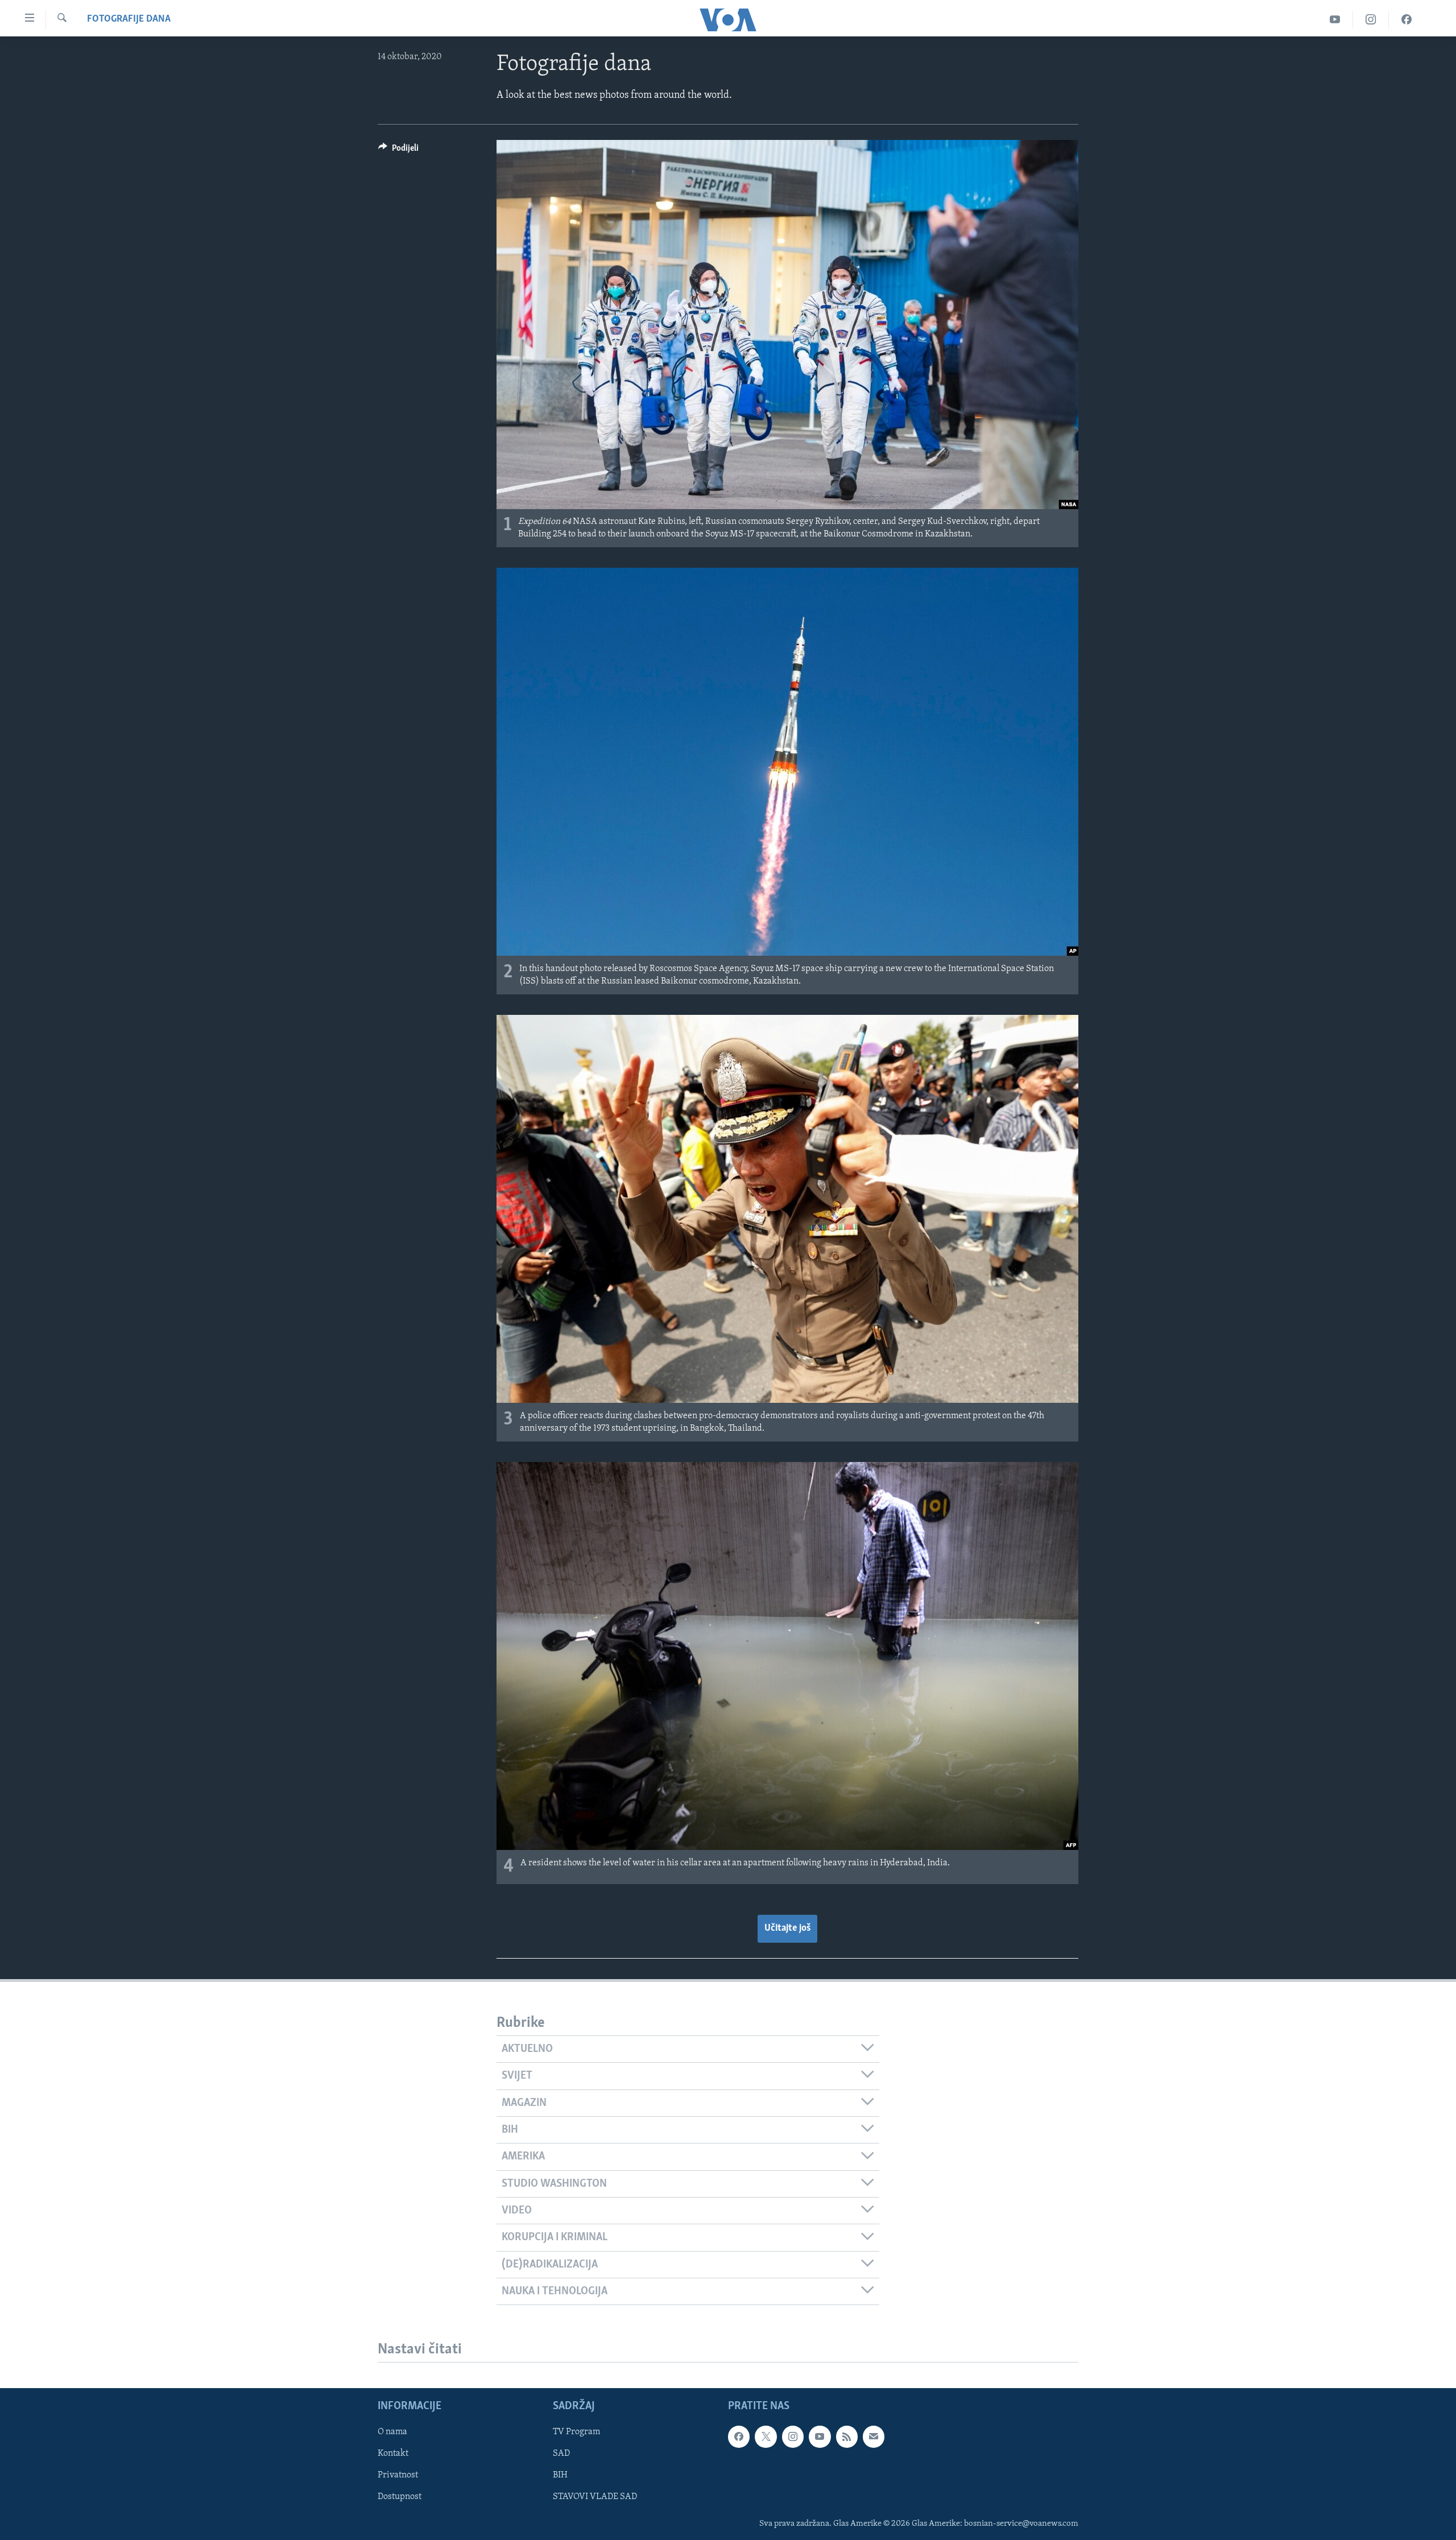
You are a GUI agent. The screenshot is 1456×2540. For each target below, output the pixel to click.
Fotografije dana (129, 19)
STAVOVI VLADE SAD (595, 2497)
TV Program (576, 2432)
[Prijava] (874, 2437)
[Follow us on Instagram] (793, 2437)
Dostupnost (400, 2497)
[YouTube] (1335, 20)
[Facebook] (1407, 20)
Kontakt (393, 2454)
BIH (560, 2476)
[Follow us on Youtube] (820, 2437)
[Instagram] (1371, 20)
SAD (561, 2454)
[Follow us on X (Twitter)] (766, 2437)
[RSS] (847, 2437)
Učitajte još (787, 1928)
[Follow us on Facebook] (739, 2437)
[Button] (398, 151)
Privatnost (398, 2476)
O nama (392, 2432)
